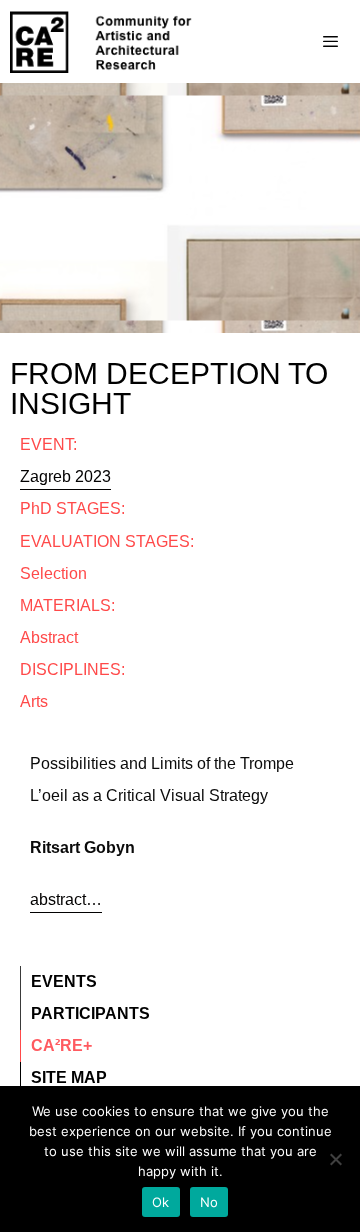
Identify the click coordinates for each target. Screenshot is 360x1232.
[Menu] (290, 42)
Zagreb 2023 (65, 476)
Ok (161, 1202)
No (209, 1202)
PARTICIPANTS (90, 1013)
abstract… (66, 899)
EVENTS (64, 981)
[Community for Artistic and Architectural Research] (102, 42)
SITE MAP (69, 1077)
